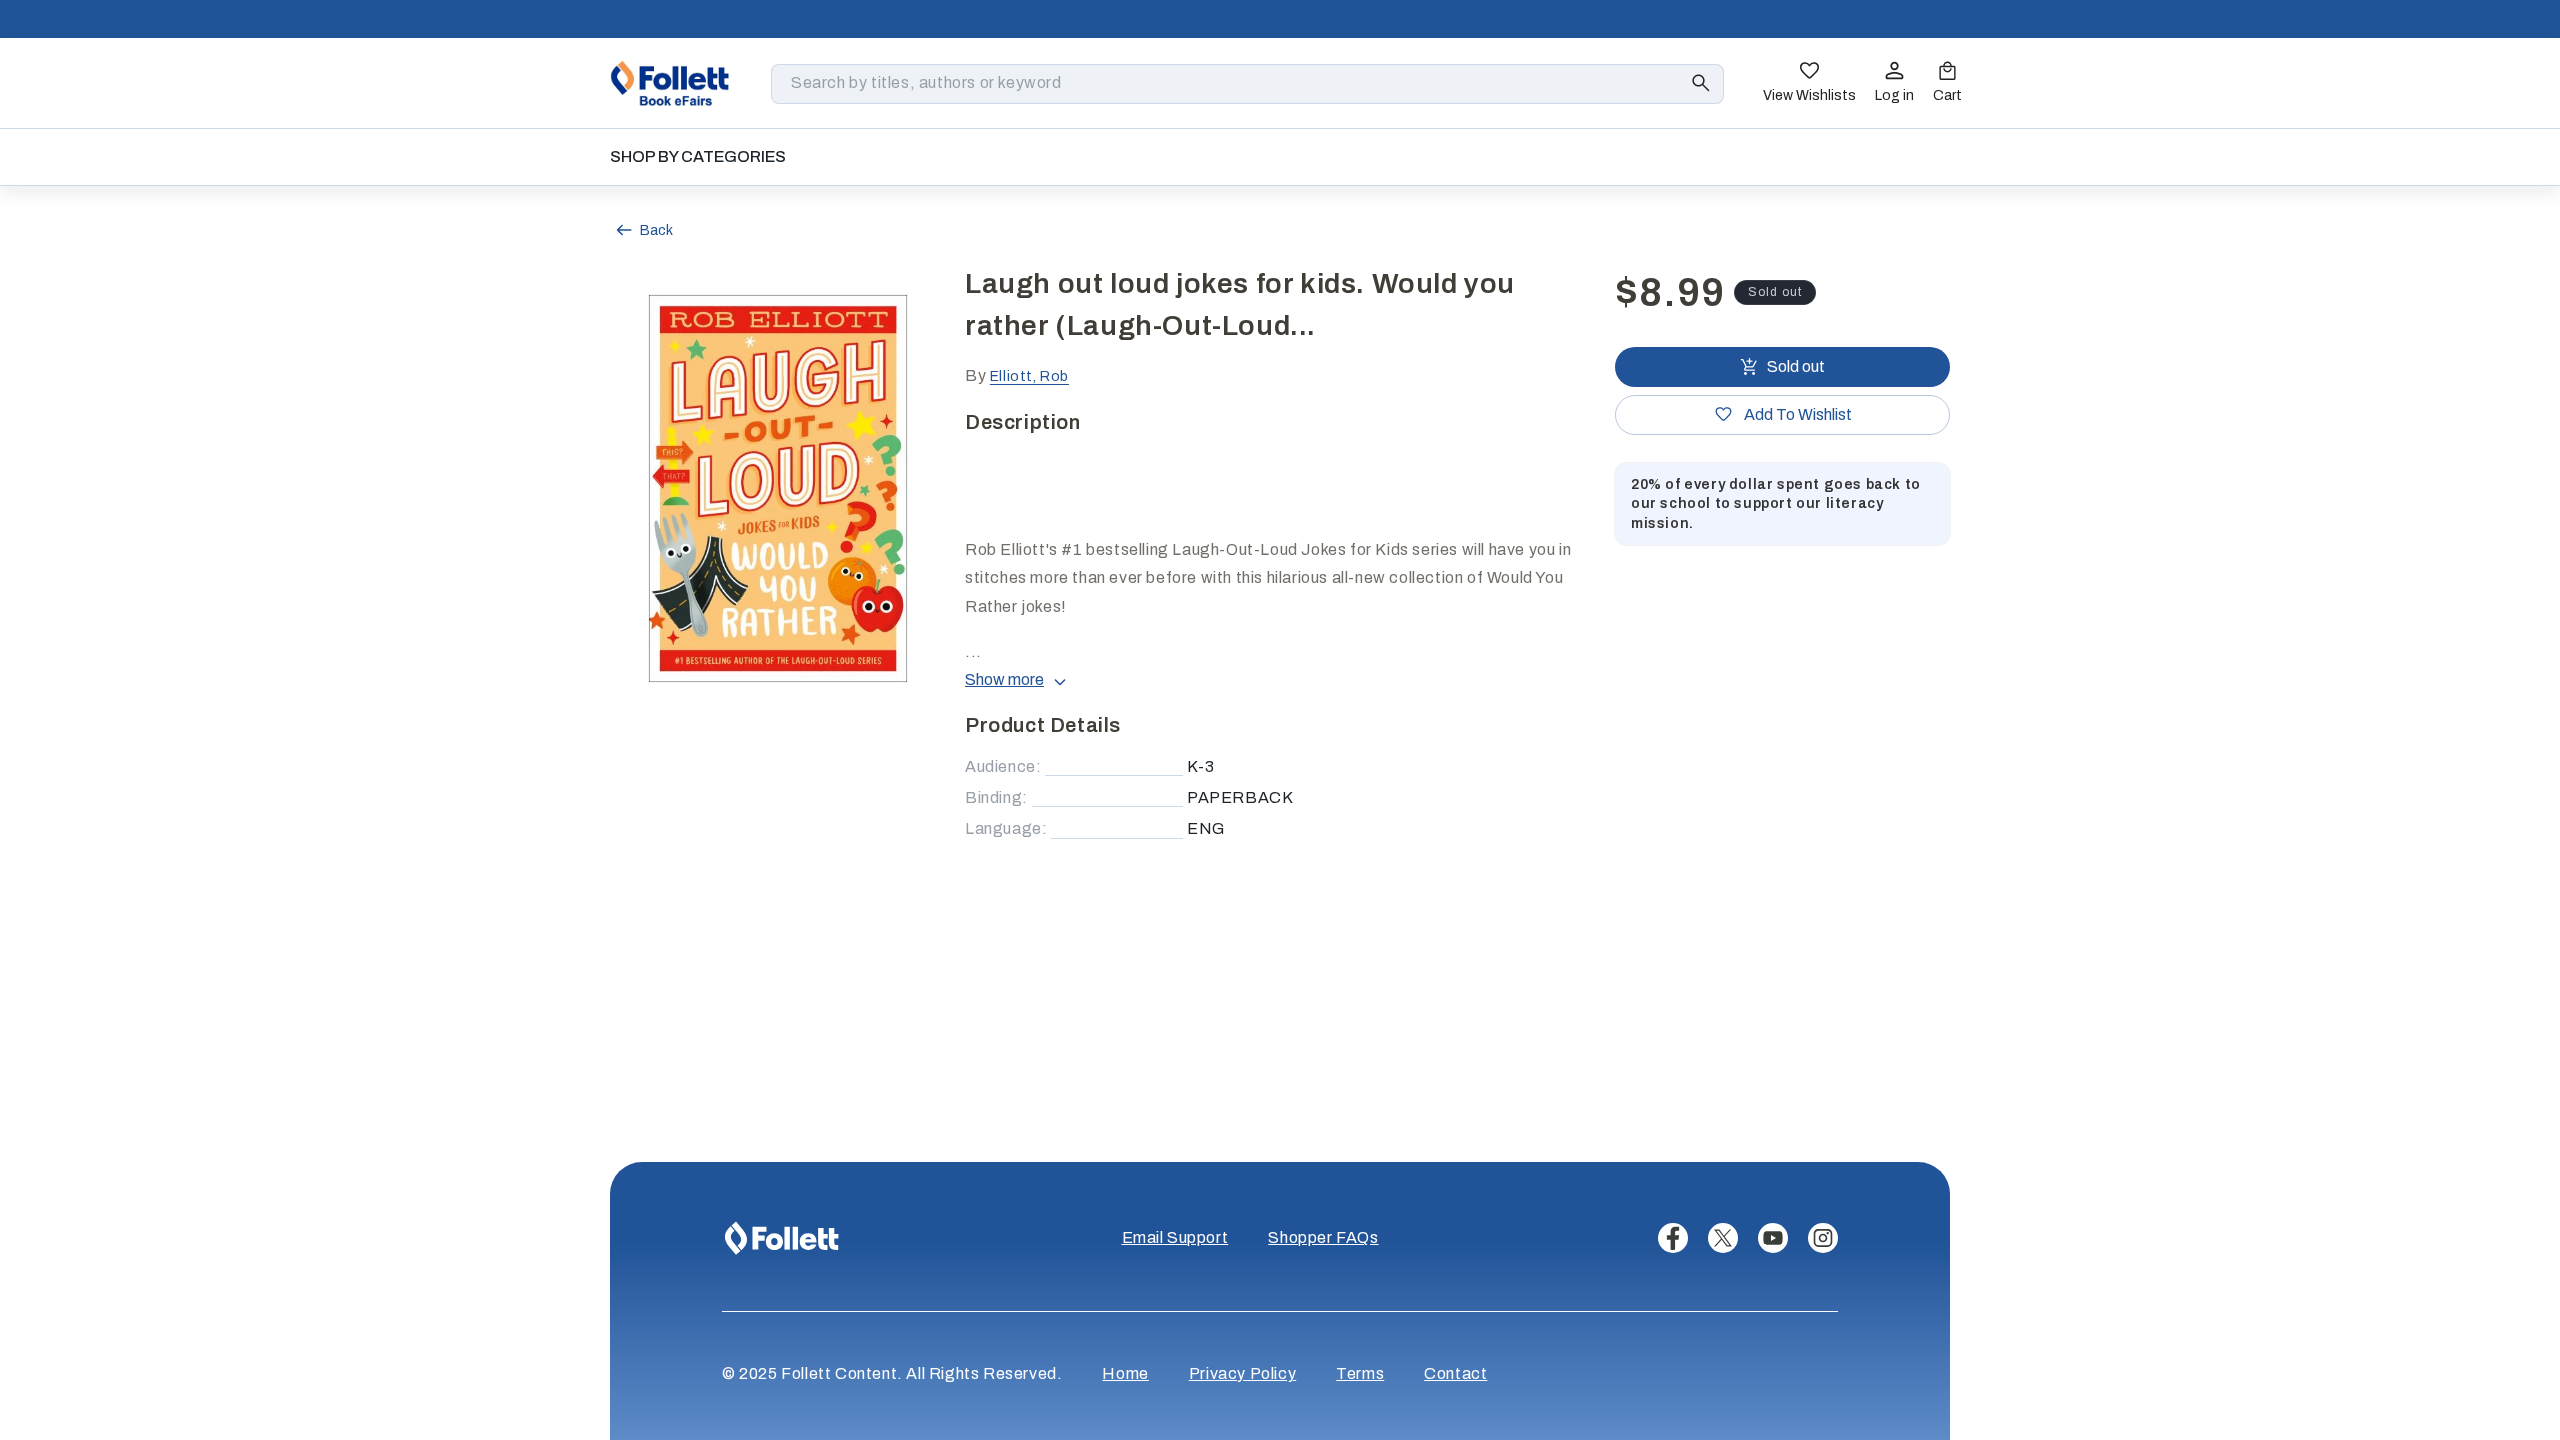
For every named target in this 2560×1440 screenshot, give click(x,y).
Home (1125, 1373)
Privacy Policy (1242, 1373)
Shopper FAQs (1323, 1237)
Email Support (1175, 1237)
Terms (1360, 1373)
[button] (1947, 84)
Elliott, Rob (1029, 376)
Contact (1455, 1373)
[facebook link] (1673, 1238)
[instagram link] (1823, 1238)
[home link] (670, 83)
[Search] (1701, 83)
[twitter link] (1723, 1238)
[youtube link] (1773, 1238)
